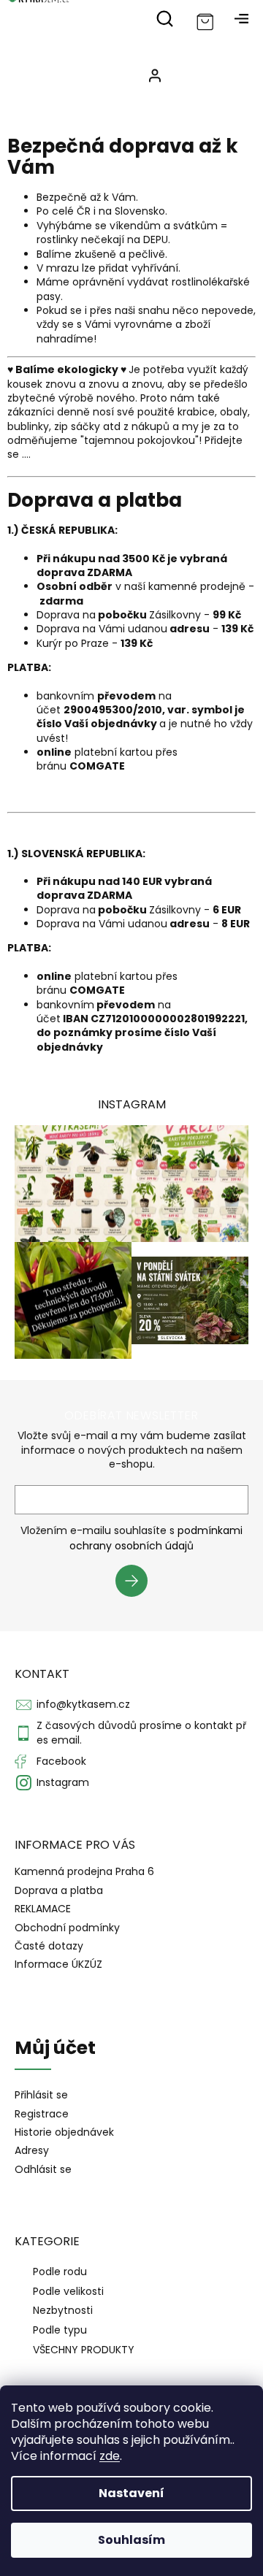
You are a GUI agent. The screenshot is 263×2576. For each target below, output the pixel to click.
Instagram (63, 1782)
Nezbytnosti (63, 2310)
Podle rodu (60, 2272)
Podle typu (60, 2330)
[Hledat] (164, 18)
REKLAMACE (43, 1909)
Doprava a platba (59, 1890)
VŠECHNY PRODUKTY (84, 2350)
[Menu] (241, 18)
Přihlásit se (137, 1583)
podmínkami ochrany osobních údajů (156, 1538)
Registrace (42, 2114)
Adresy (32, 2151)
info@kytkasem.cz (83, 1704)
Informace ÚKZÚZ (58, 1964)
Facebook (61, 1761)
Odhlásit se (43, 2170)
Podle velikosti (68, 2291)
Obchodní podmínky (67, 1928)
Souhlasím (131, 2540)
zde (110, 2456)
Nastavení (131, 2493)
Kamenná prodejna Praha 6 (84, 1871)
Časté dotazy (49, 1946)
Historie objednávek (64, 2132)
